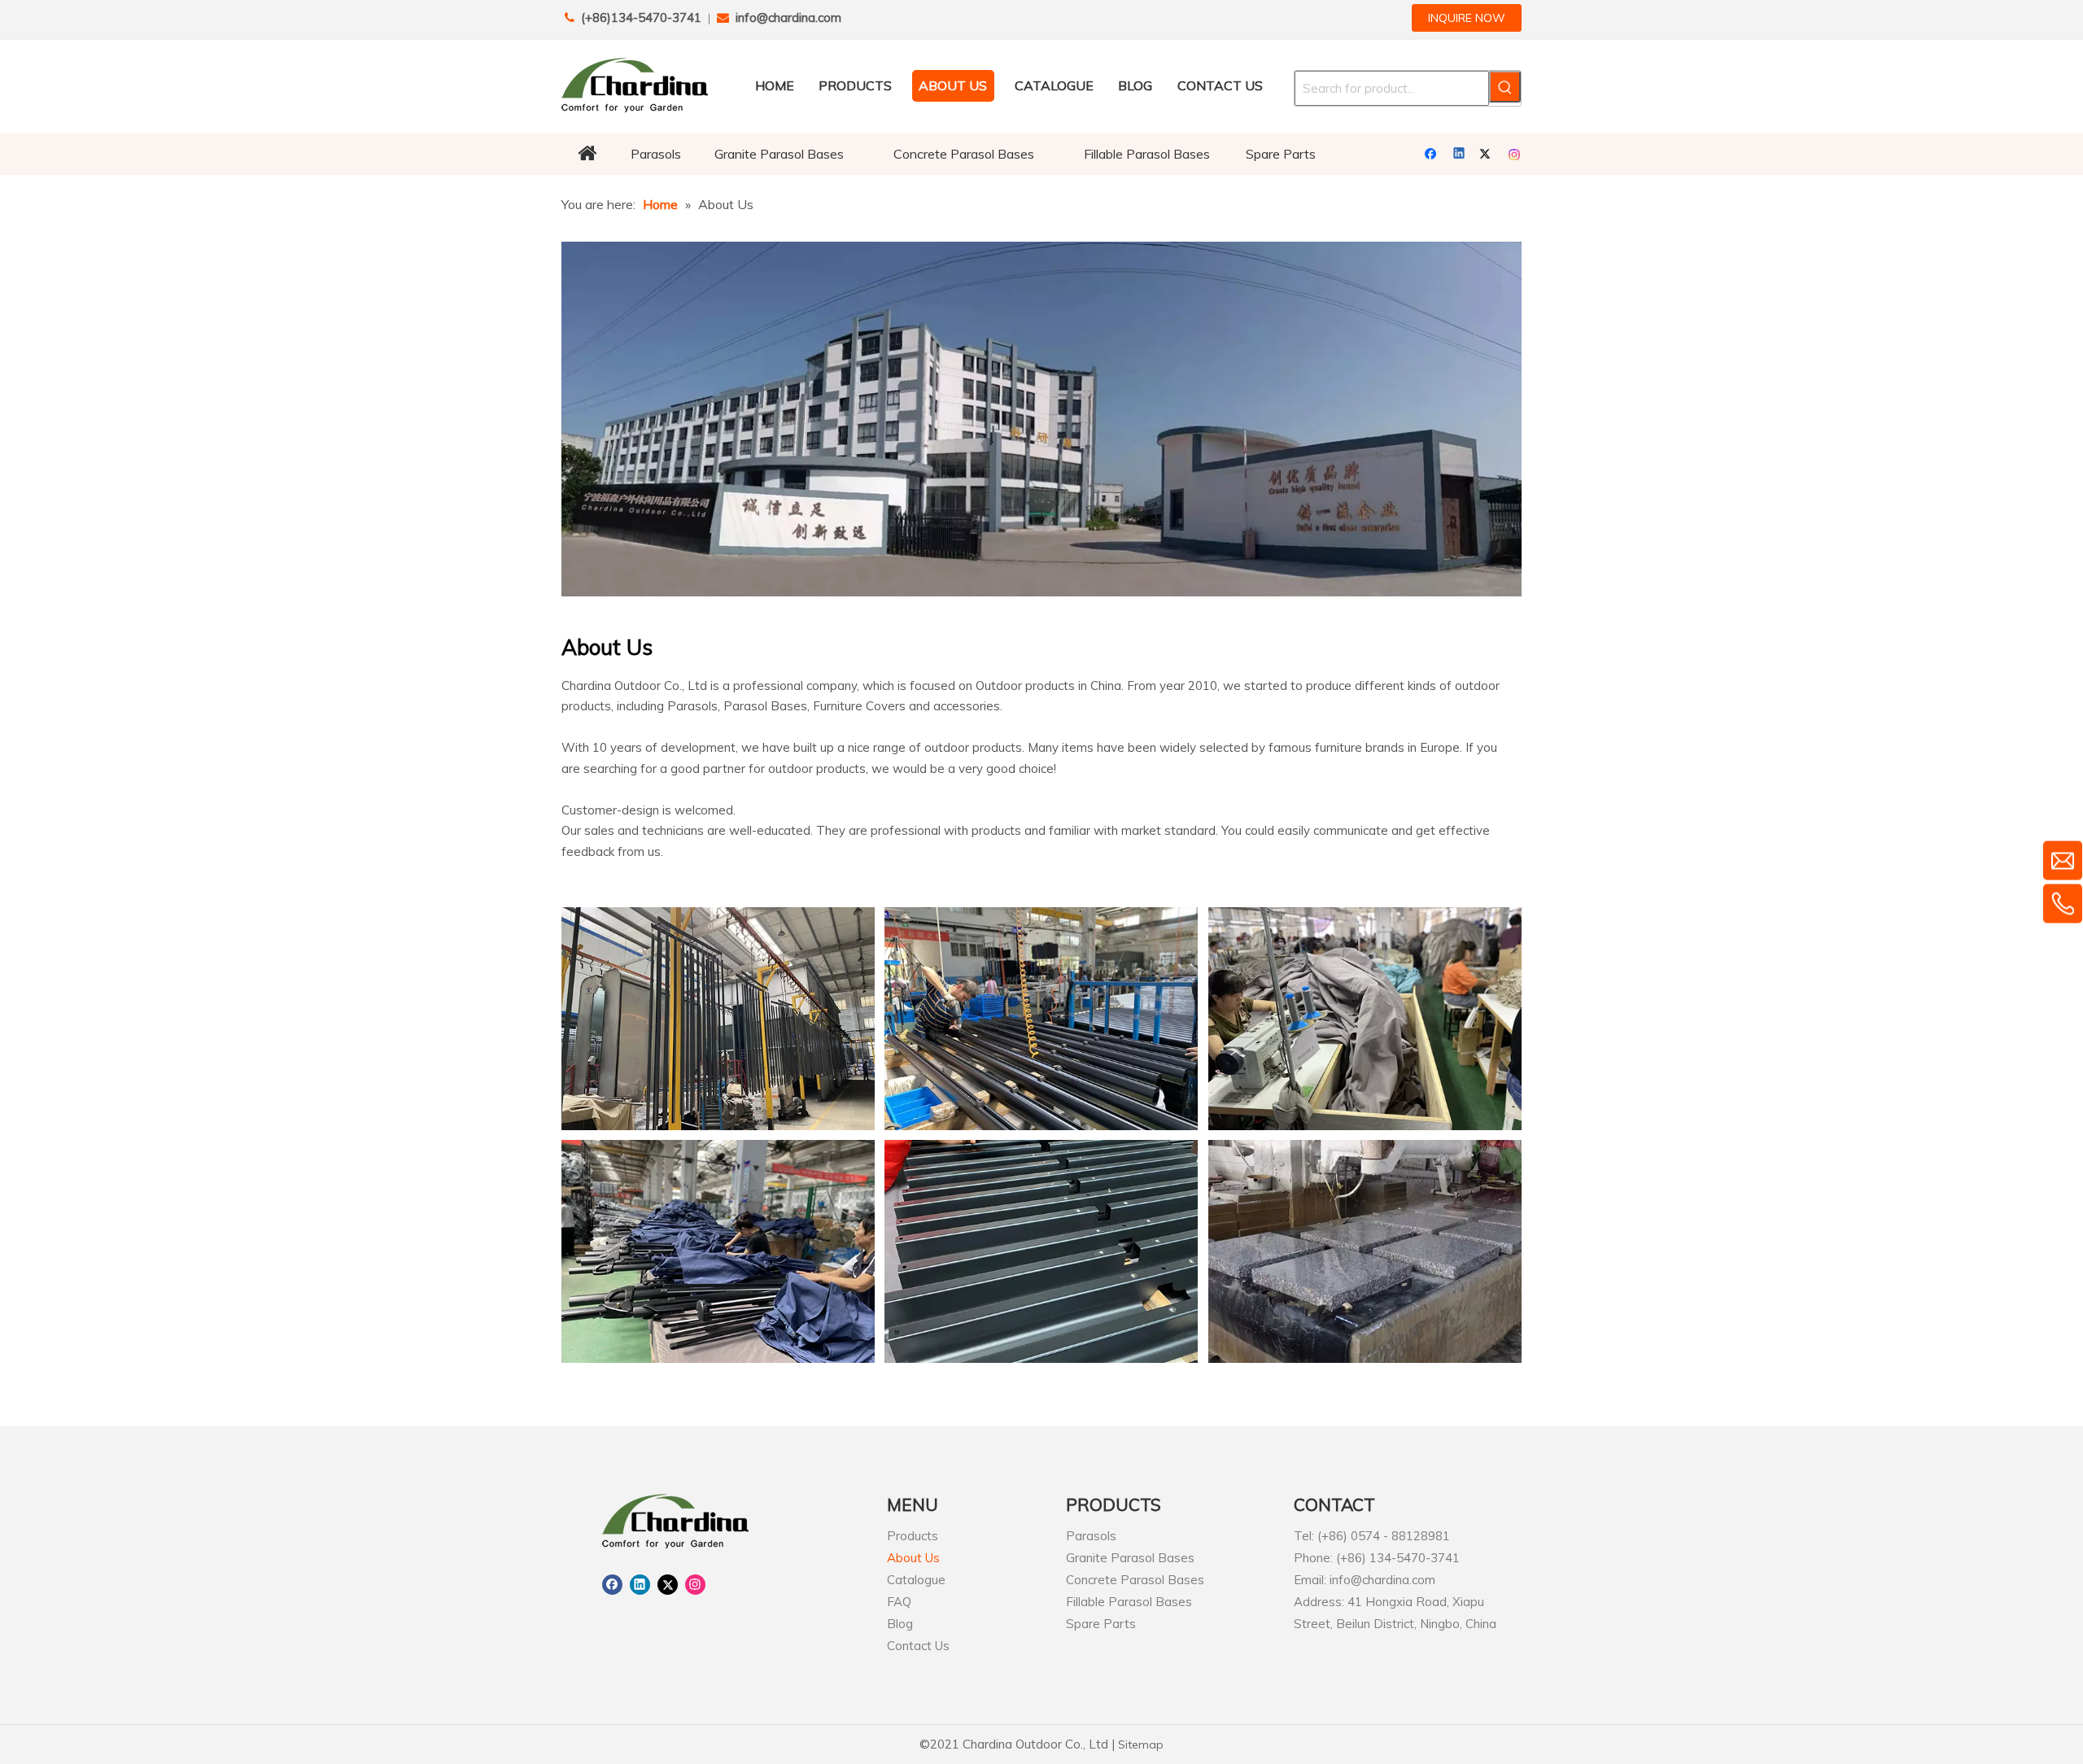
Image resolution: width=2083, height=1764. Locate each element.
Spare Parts (1101, 1624)
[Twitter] (1488, 155)
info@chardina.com (788, 17)
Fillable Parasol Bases (1129, 1602)
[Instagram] (1515, 155)
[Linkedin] (1460, 155)
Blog (900, 1624)
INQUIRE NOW (1467, 18)
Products (913, 1536)
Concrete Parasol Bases (1135, 1580)
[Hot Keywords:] (1505, 87)
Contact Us (918, 1646)
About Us (913, 1558)
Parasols (1091, 1536)
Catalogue (916, 1580)
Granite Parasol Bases (1130, 1558)
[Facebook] (1432, 155)
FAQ (899, 1602)
